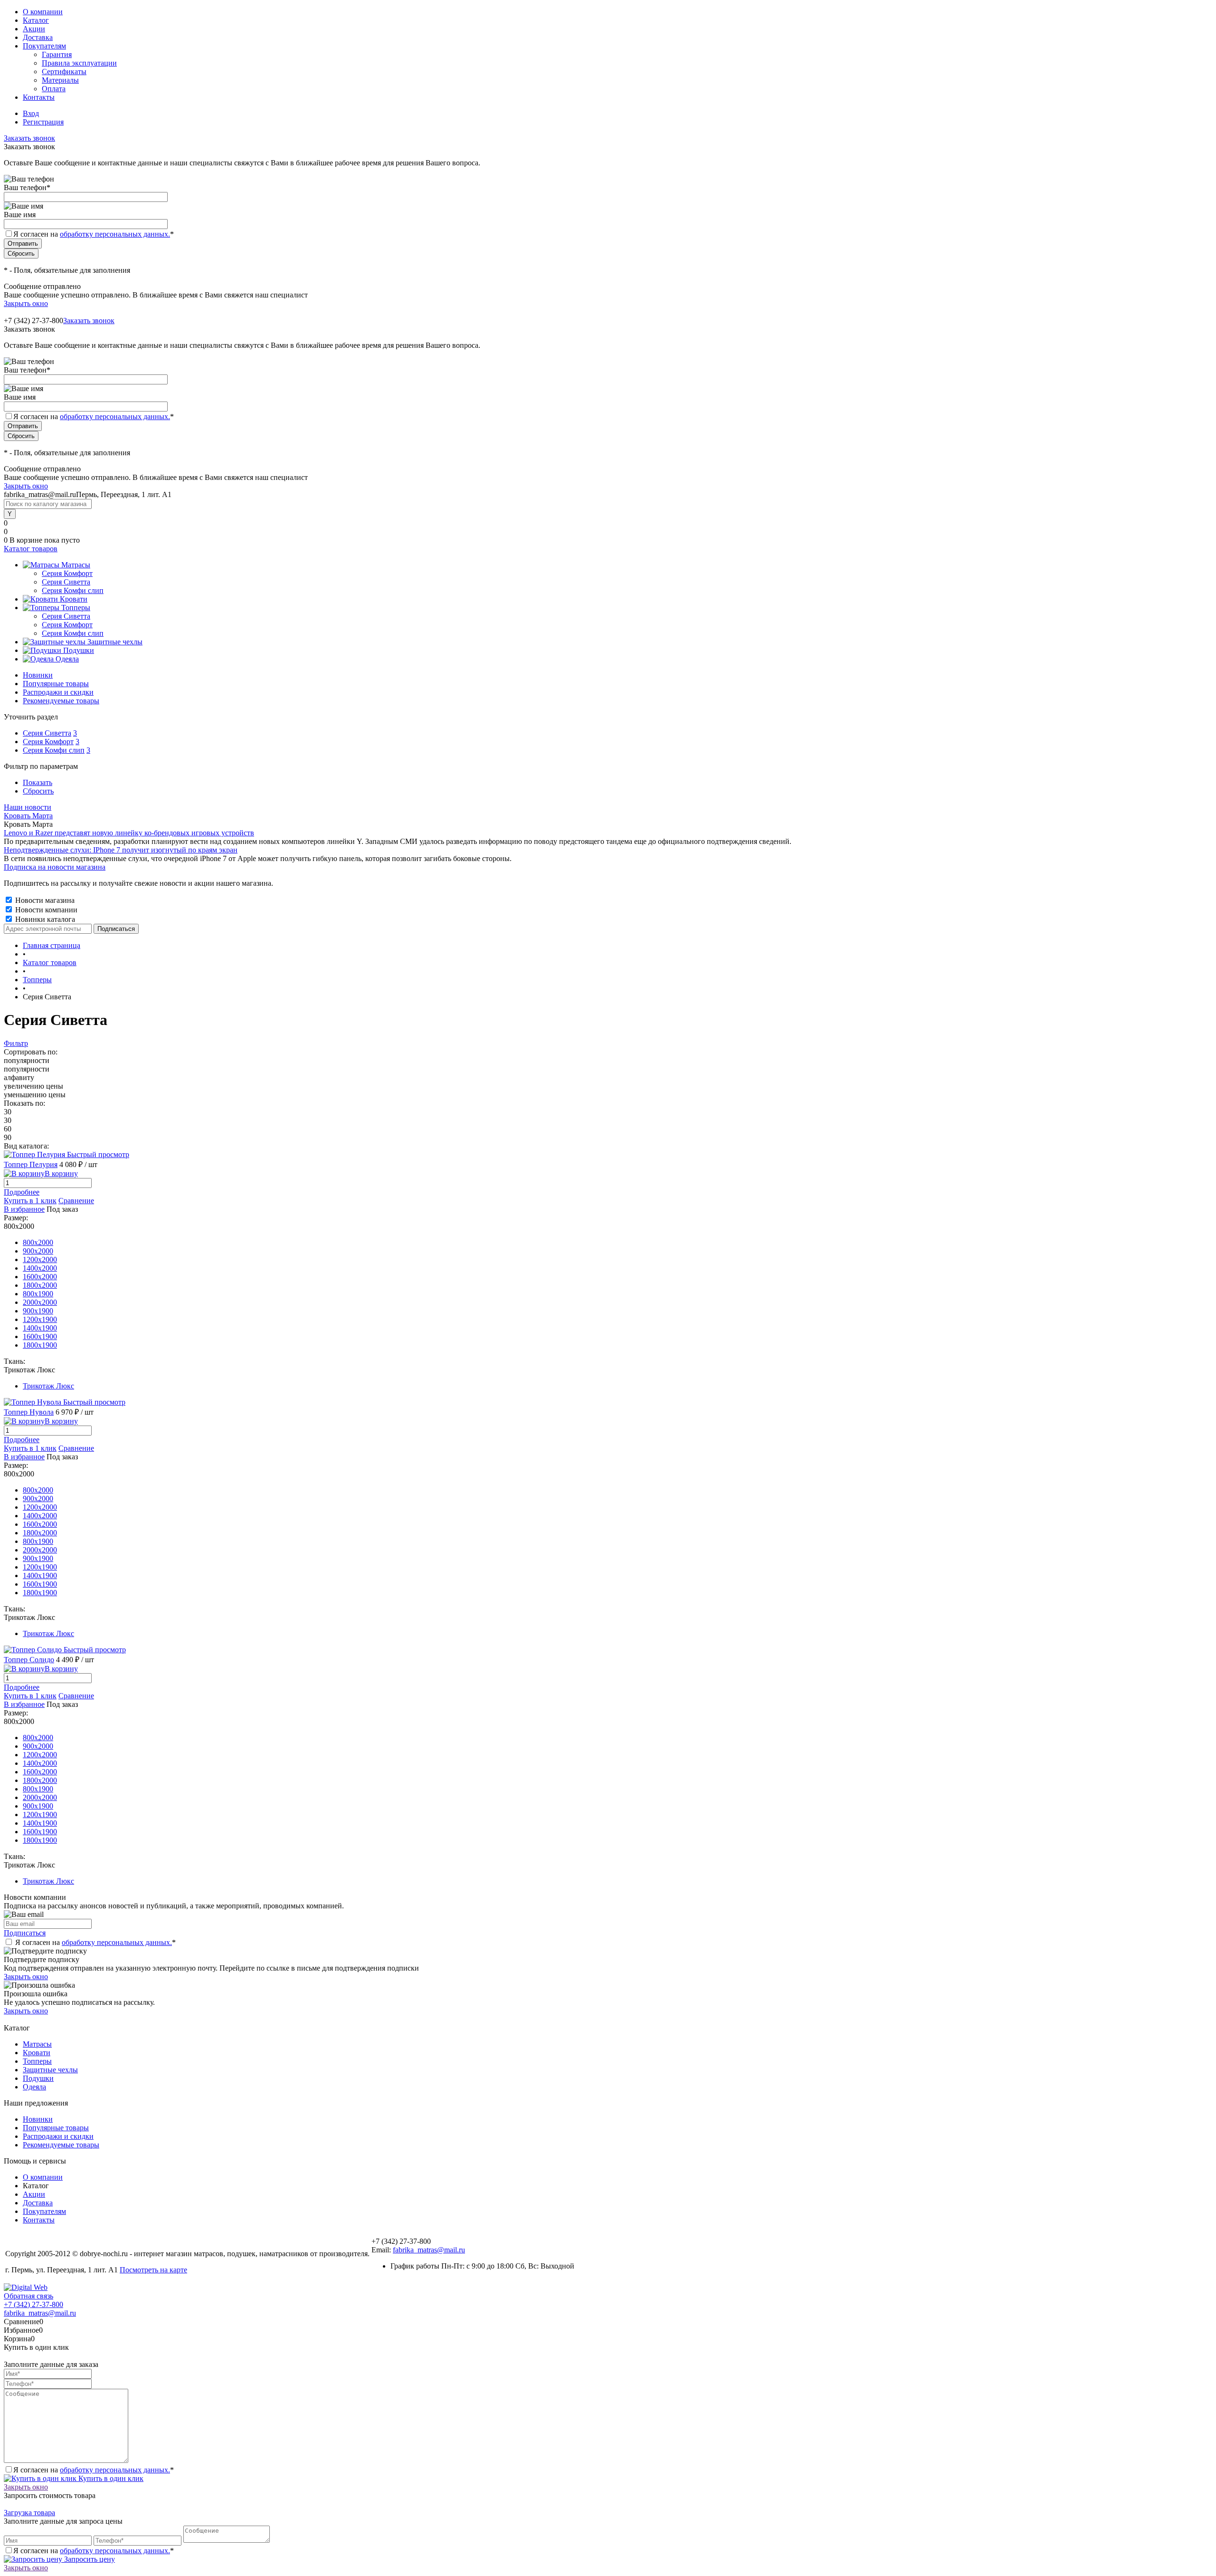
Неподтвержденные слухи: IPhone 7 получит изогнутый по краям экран (121, 850)
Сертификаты (64, 72)
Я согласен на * (95, 1942)
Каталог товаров (31, 549)
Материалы (60, 80)
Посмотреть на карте (153, 2270)
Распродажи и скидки (58, 692)
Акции (34, 29)
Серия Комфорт (48, 742)
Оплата (54, 89)
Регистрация (43, 122)
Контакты (39, 97)
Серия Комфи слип (54, 750)
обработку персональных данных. (115, 234)
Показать (38, 782)
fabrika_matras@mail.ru (429, 2250)
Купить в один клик (110, 2478)
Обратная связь (28, 2296)
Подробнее (22, 1192)
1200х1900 (40, 1319)
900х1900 (38, 1311)
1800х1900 (40, 1345)
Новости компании (45, 910)
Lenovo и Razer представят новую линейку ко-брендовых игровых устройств (129, 833)
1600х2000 (40, 1277)
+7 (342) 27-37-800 (33, 2304)
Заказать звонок (29, 138)
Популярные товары (56, 684)
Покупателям (44, 46)
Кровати (37, 2053)
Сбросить (38, 791)
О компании (43, 12)
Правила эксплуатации (79, 63)
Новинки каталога (44, 919)
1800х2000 (40, 1285)
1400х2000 (40, 1268)
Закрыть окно (26, 303)
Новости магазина (44, 900)
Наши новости (28, 807)
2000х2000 (40, 1302)
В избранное (24, 1209)
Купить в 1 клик (30, 1201)
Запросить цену (89, 2559)
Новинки (38, 675)
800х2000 (38, 1242)
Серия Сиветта (47, 733)
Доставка (38, 37)
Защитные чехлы (50, 2070)
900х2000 (38, 1251)
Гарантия (57, 54)
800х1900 (38, 1294)
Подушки (38, 2078)
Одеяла (34, 2087)
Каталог (36, 20)
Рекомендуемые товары (61, 701)
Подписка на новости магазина (55, 867)
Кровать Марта (28, 816)
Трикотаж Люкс (48, 1386)
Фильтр (16, 1043)
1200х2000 (40, 1259)
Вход (31, 113)
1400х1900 (40, 1328)
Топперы (37, 2061)
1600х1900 (40, 1336)
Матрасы (37, 2044)
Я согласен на (94, 234)
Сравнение (76, 1201)
